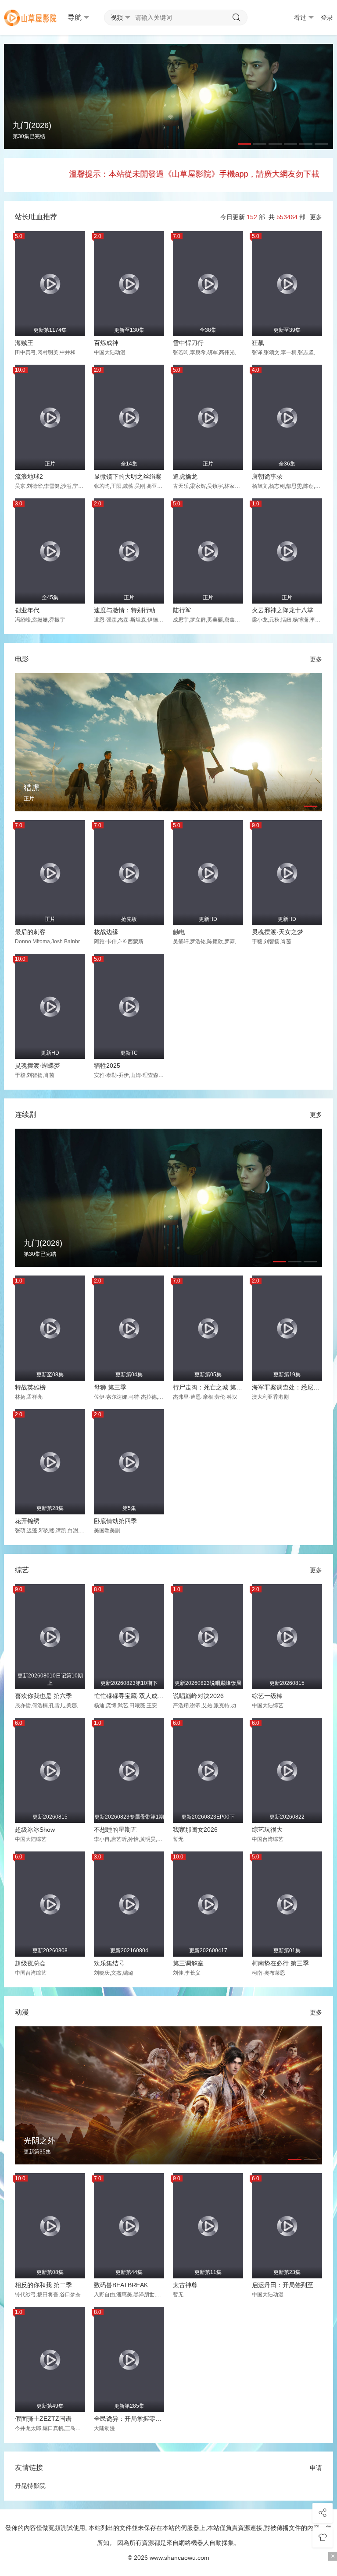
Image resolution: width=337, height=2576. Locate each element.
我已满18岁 (125, 1324)
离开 (212, 1324)
